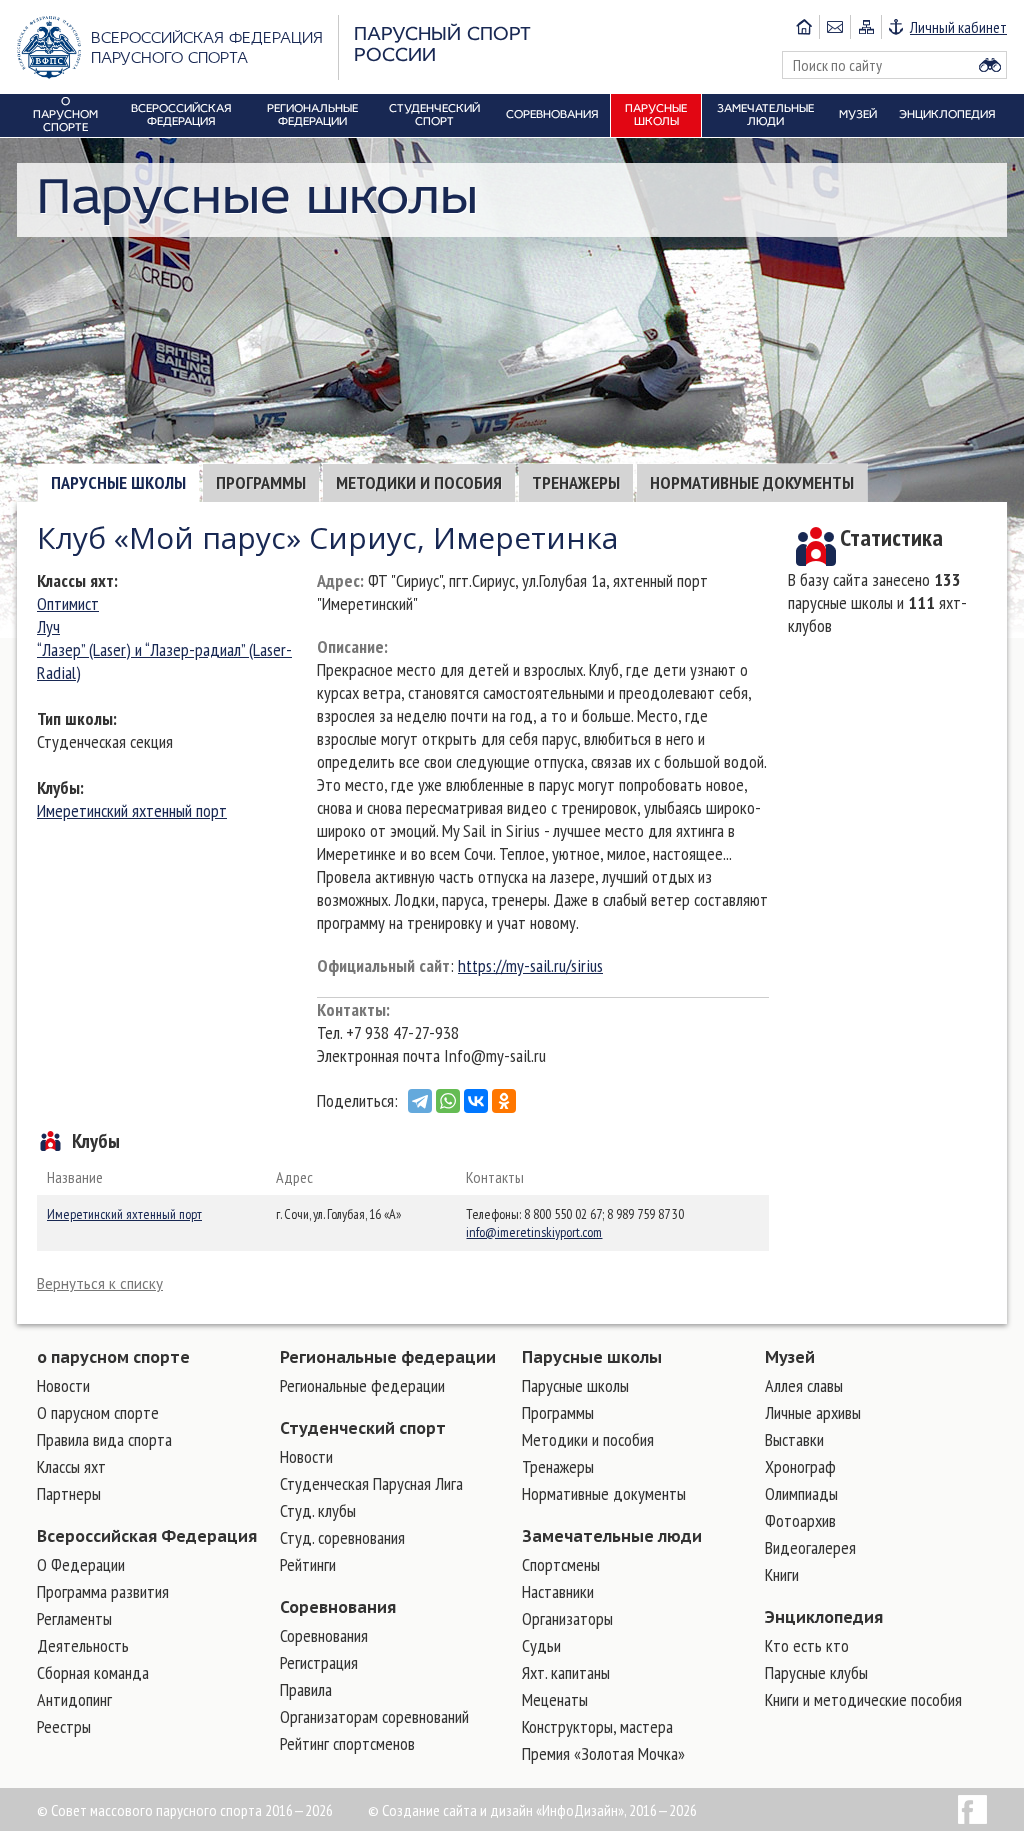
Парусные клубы (816, 1672)
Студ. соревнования (342, 1537)
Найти (990, 65)
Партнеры (69, 1493)
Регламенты (74, 1618)
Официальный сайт (383, 965)
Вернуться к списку (100, 1283)
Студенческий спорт (363, 1428)
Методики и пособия (419, 482)
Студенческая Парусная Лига (371, 1483)
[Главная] (804, 27)
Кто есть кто (807, 1645)
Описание (350, 646)
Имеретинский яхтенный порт (132, 810)
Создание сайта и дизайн (457, 1810)
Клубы (58, 787)
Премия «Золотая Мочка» (603, 1753)
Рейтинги (308, 1564)
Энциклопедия (824, 1617)
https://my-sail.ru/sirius (530, 965)
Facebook (972, 1809)
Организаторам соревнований (374, 1716)
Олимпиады (801, 1493)
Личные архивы (813, 1412)
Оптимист (68, 603)
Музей (790, 1357)
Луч (48, 626)
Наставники (558, 1591)
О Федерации (81, 1564)
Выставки (794, 1439)
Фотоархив (800, 1520)
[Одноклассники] (504, 1101)
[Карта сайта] (865, 27)
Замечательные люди (612, 1536)
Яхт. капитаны (566, 1672)
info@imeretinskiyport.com (534, 1232)
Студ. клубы (318, 1510)
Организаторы (567, 1618)
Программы (261, 482)
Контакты (351, 1009)
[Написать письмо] (834, 27)
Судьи (541, 1645)
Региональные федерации (388, 1357)
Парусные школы (118, 482)
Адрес (338, 580)
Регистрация (319, 1662)
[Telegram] (420, 1101)
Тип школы (75, 718)
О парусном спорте (98, 1412)
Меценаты (555, 1699)
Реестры (64, 1726)
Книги (782, 1574)
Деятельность (83, 1645)
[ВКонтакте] (476, 1101)
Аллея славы (804, 1385)
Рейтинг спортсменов (347, 1743)
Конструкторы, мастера (597, 1726)
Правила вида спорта (104, 1439)
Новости (63, 1385)
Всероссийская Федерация (147, 1536)
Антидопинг (74, 1699)
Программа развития (103, 1591)
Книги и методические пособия (863, 1699)
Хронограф (800, 1466)
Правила (306, 1689)
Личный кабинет (958, 27)
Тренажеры (576, 482)
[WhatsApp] (448, 1101)
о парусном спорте (113, 1357)
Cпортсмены (561, 1564)
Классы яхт (75, 580)
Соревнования (338, 1607)
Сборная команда (93, 1672)
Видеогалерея (810, 1547)
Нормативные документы (752, 482)
